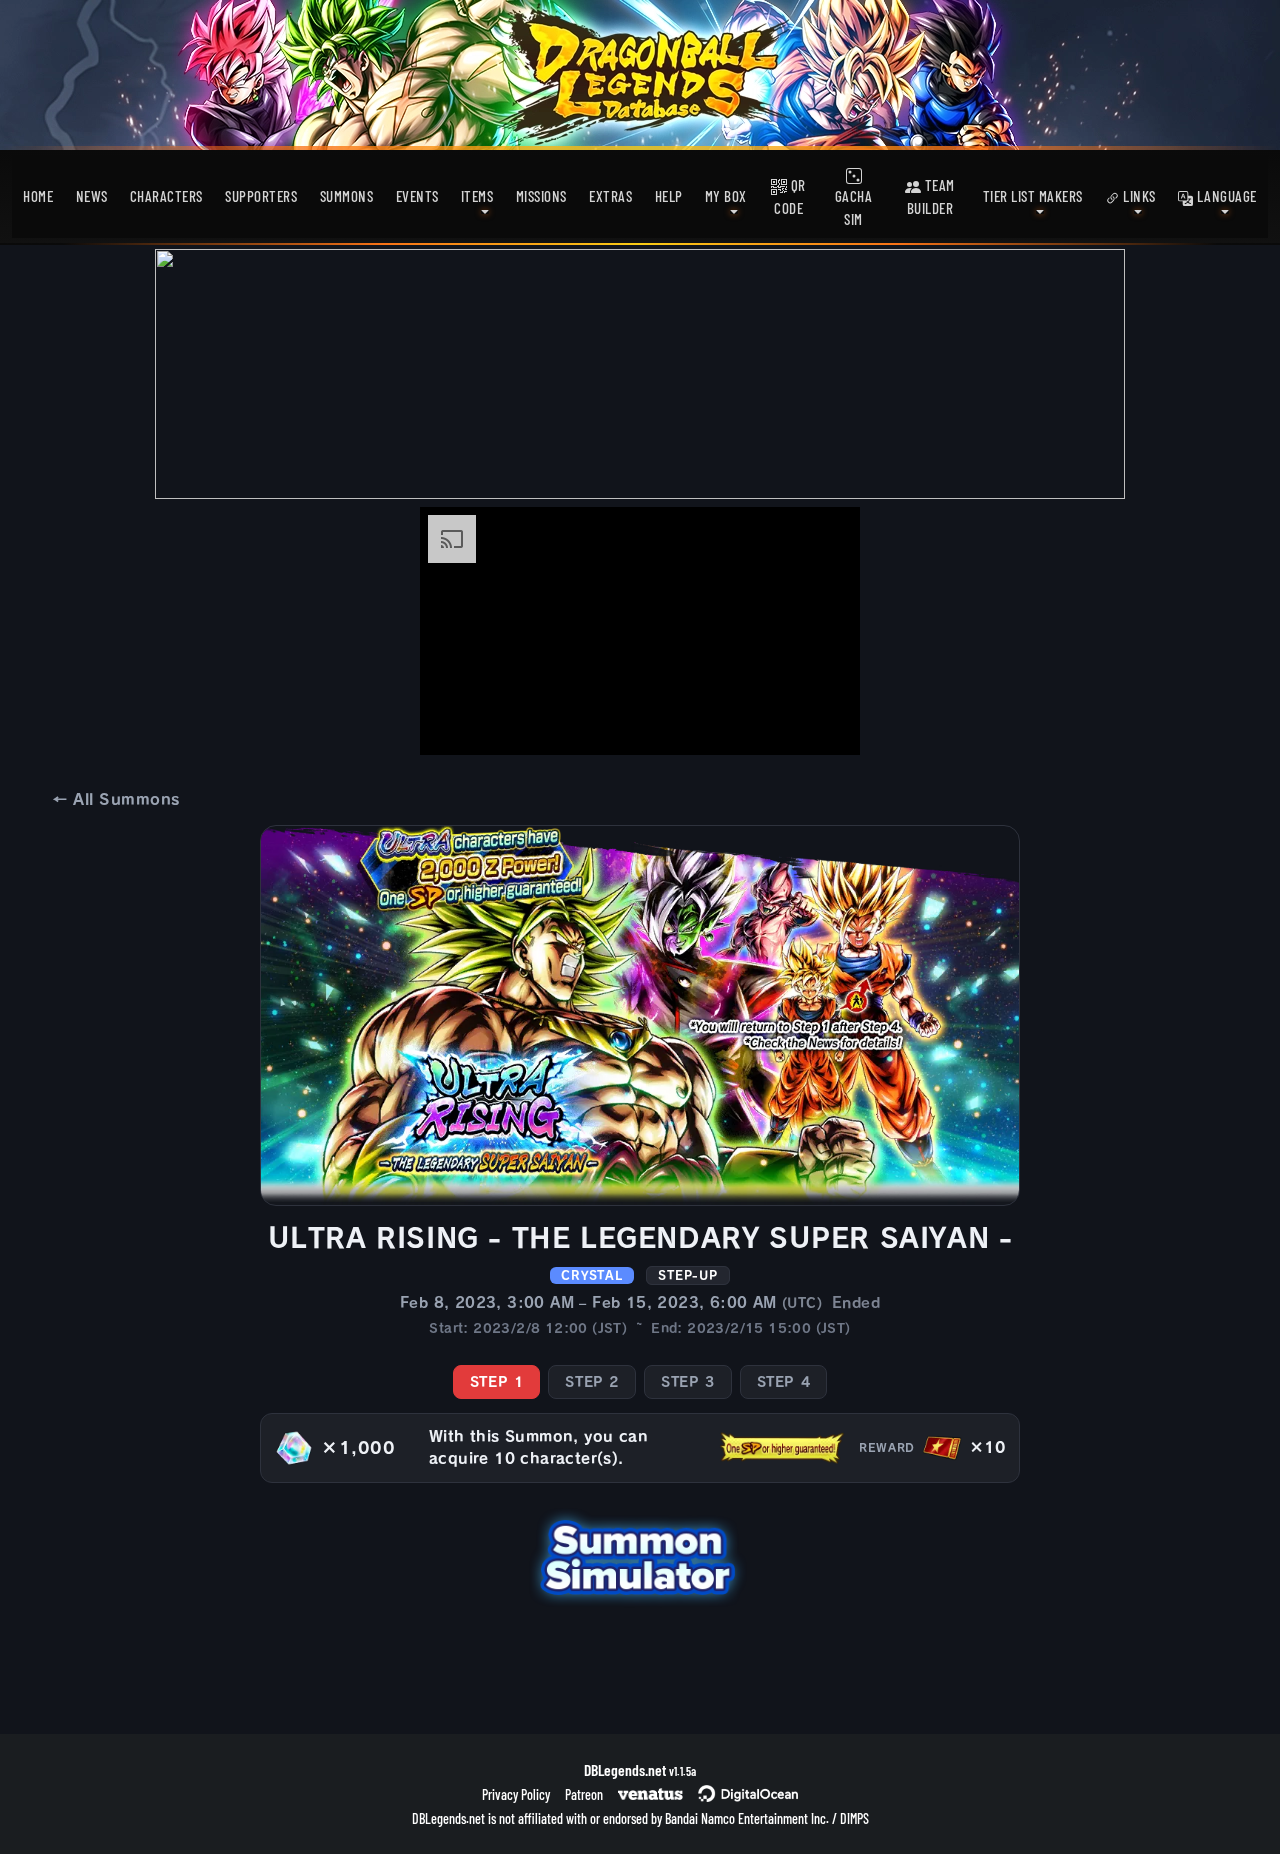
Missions (541, 196)
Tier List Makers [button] (1033, 196)
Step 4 (784, 1382)
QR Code (790, 196)
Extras (610, 196)
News (92, 196)
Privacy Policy (516, 1794)
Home (38, 196)
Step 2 (592, 1382)
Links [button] (1138, 196)
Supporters (261, 196)
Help (669, 196)
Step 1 (497, 1382)
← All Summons (116, 799)
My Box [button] (726, 196)
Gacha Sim (854, 207)
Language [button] (1225, 196)
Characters (166, 196)
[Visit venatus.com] (821, 723)
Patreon (584, 1794)
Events (417, 196)
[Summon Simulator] (640, 1556)
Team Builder (931, 196)
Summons (347, 196)
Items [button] (477, 196)
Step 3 (688, 1382)
